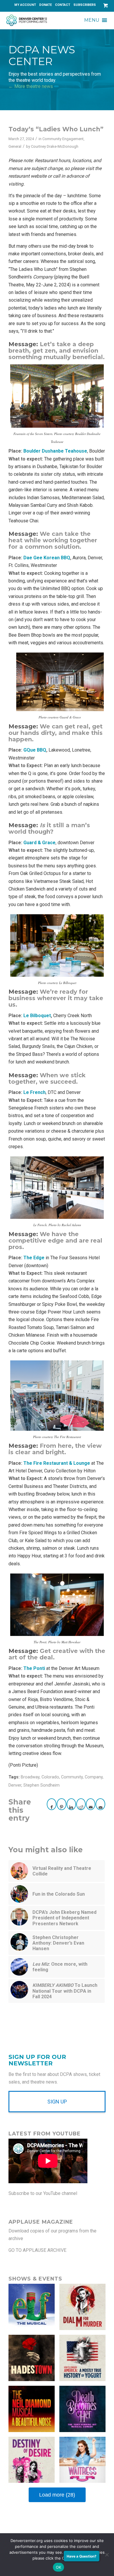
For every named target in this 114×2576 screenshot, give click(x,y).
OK (59, 2567)
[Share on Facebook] (52, 1804)
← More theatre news (31, 86)
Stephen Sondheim (42, 1785)
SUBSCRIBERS (85, 5)
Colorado (50, 1777)
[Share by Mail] (91, 1804)
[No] (107, 2555)
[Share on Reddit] (81, 1804)
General (15, 146)
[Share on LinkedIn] (71, 1804)
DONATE (45, 5)
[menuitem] (25, 5)
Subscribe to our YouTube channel (43, 2193)
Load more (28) (57, 2495)
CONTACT (63, 5)
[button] (92, 20)
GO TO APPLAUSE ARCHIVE (37, 2250)
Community (72, 1777)
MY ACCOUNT (25, 5)
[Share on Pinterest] (61, 1804)
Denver (15, 1785)
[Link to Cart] (104, 5)
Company (94, 1777)
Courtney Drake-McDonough (55, 146)
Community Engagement (63, 139)
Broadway (30, 1777)
